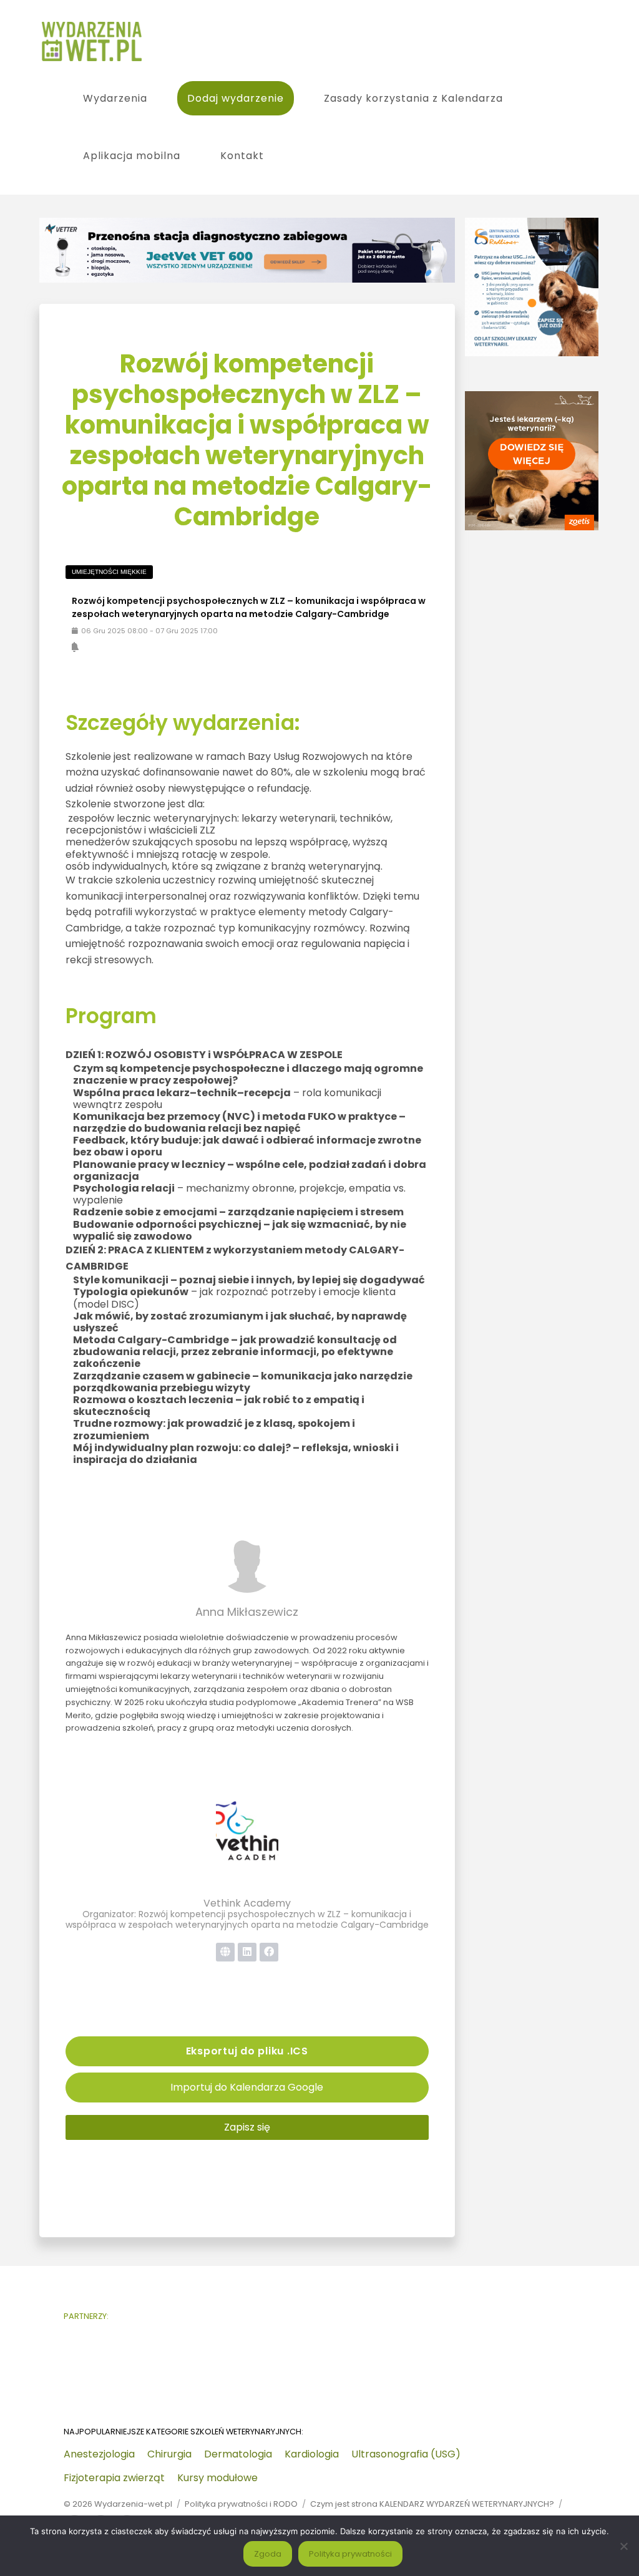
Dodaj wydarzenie (236, 98)
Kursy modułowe (217, 2478)
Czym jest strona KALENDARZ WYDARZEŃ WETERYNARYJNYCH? (432, 2504)
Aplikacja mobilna (132, 156)
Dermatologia (238, 2454)
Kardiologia (312, 2454)
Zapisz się (247, 2127)
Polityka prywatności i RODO (241, 2504)
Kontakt (242, 156)
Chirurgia (169, 2454)
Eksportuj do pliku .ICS (247, 2051)
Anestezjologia (99, 2454)
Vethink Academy (247, 1903)
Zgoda (268, 2554)
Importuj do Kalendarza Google (247, 2087)
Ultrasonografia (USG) (406, 2454)
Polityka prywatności (350, 2554)
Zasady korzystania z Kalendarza (413, 98)
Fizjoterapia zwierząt (114, 2478)
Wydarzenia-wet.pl (133, 2504)
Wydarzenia (115, 98)
